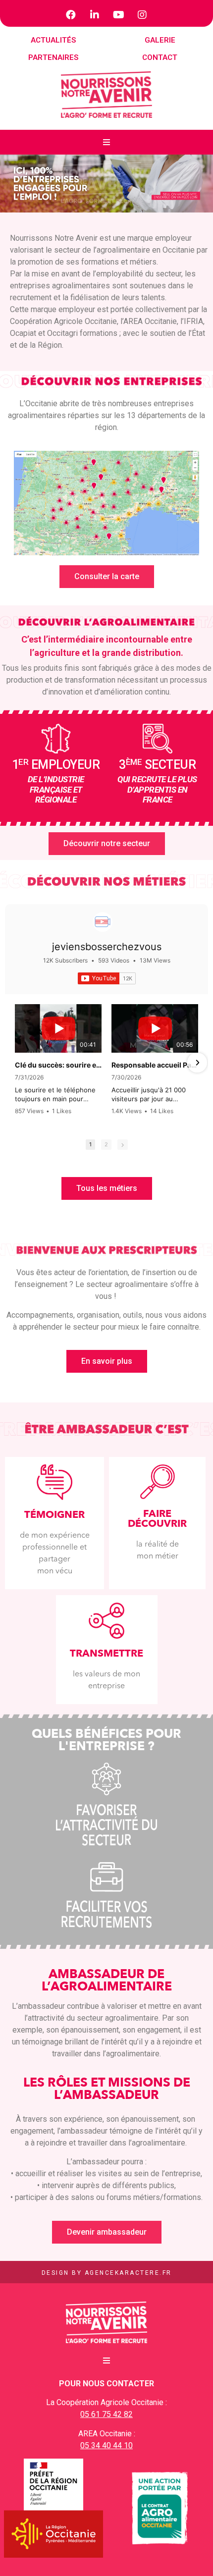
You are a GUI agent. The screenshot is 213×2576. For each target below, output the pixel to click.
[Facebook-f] (71, 15)
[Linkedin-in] (95, 15)
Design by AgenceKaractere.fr (107, 2273)
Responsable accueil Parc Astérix (155, 1065)
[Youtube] (118, 15)
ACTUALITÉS (53, 40)
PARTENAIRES (53, 57)
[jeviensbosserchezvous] (103, 922)
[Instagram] (142, 15)
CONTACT (160, 57)
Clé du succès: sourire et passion (58, 1065)
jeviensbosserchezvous (107, 947)
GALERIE (160, 40)
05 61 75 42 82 (106, 2414)
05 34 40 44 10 (106, 2445)
